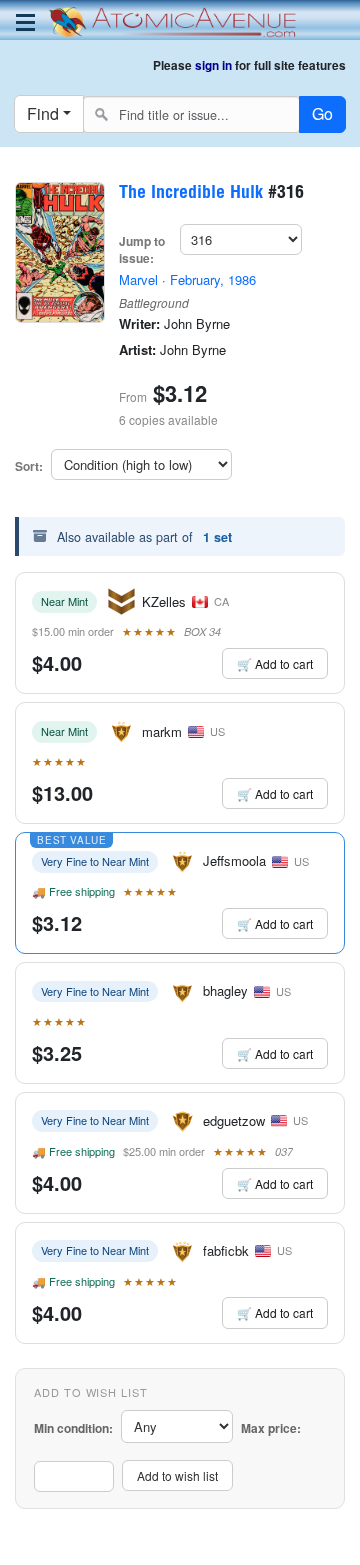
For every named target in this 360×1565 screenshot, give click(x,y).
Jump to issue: (142, 250)
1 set (217, 537)
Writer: (139, 324)
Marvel (138, 279)
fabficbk (226, 1250)
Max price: (271, 1428)
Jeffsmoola (234, 860)
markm (162, 731)
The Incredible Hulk (191, 194)
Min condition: (73, 1428)
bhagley (225, 990)
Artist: (137, 350)
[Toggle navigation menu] (25, 22)
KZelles (164, 601)
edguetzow (234, 1120)
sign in (213, 65)
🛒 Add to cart (275, 663)
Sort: (29, 466)
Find (43, 113)
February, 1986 (213, 279)
